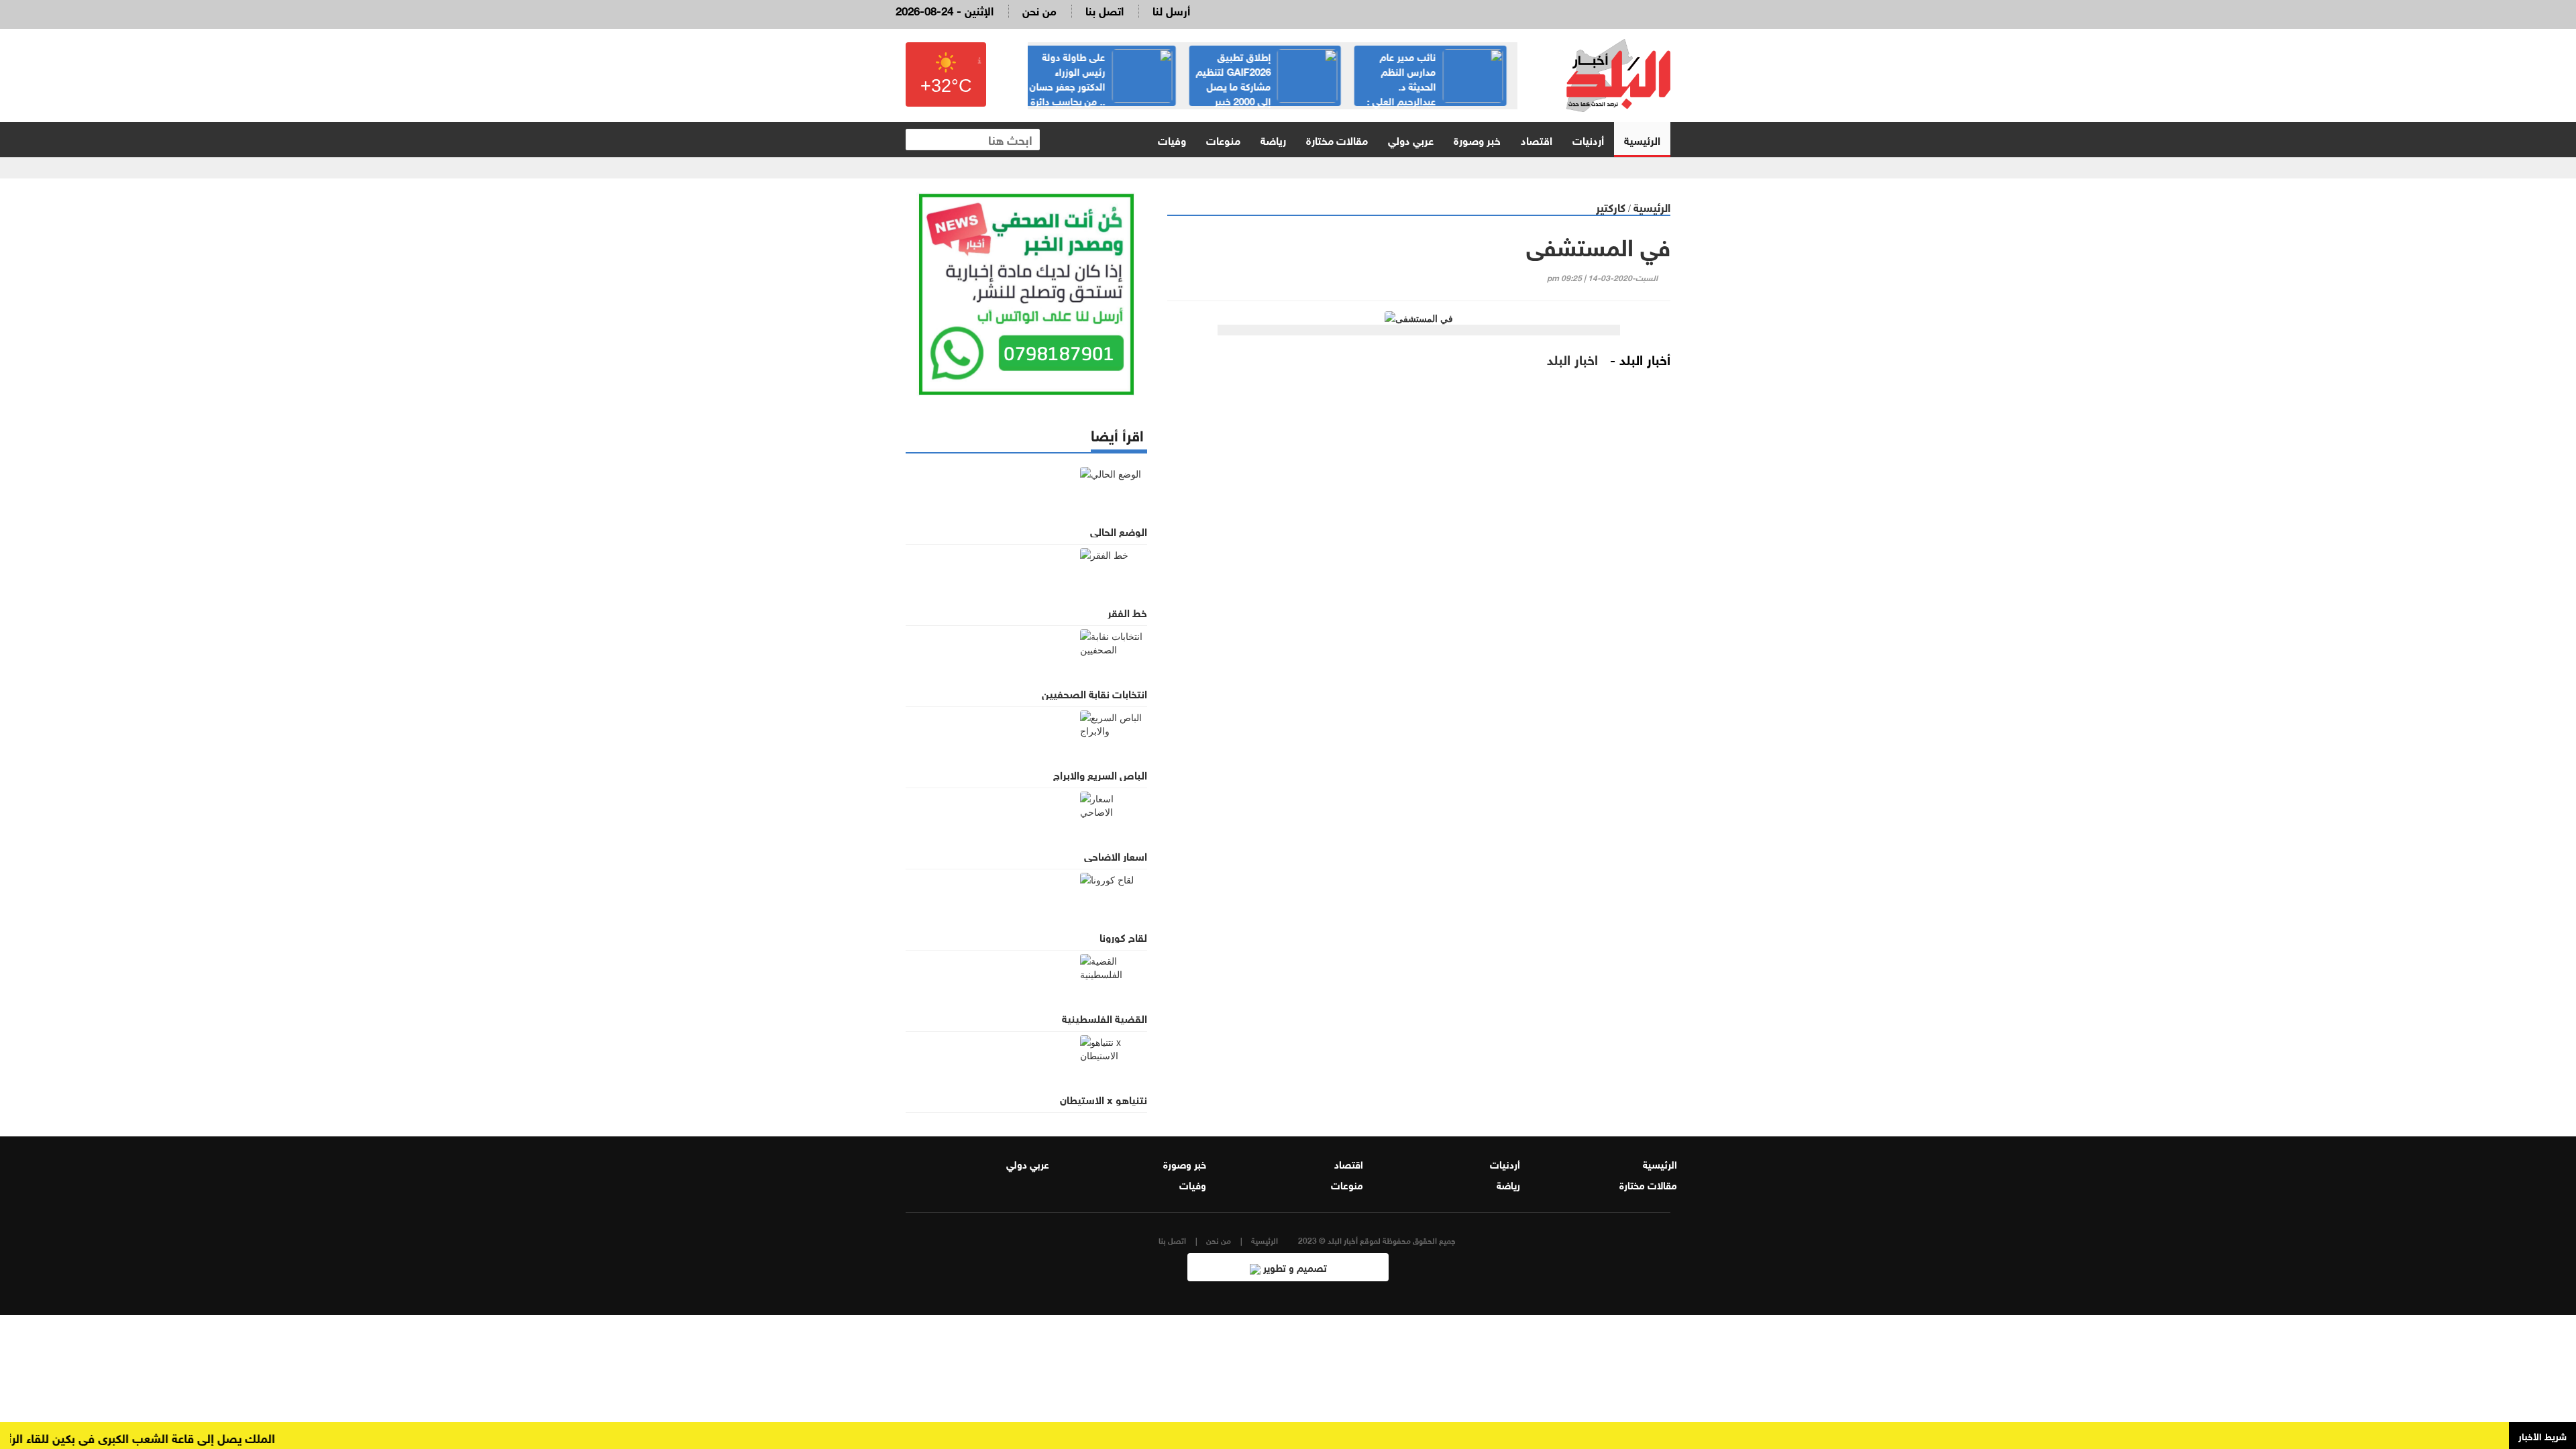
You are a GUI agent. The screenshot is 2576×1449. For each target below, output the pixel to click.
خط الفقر (1127, 612)
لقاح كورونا (1123, 936)
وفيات (1172, 139)
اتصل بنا (1105, 10)
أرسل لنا (1171, 10)
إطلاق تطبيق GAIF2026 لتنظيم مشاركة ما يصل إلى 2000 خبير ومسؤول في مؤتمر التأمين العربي (1275, 85)
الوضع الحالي (1119, 531)
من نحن (1039, 10)
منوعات (1223, 139)
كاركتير (1611, 206)
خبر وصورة (1477, 139)
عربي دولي (1411, 139)
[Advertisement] (1419, 587)
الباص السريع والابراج (1100, 774)
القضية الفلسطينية (1105, 1018)
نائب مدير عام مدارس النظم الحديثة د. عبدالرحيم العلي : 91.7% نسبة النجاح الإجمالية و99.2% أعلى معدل (1443, 93)
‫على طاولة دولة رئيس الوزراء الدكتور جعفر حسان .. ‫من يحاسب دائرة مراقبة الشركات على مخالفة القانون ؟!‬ (1109, 93)
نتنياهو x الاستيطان (1104, 1099)
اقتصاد (1537, 139)
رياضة (1273, 139)
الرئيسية (1642, 139)
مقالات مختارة (1337, 139)
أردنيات (1588, 139)
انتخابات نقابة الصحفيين (1094, 693)
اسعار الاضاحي (1116, 855)
